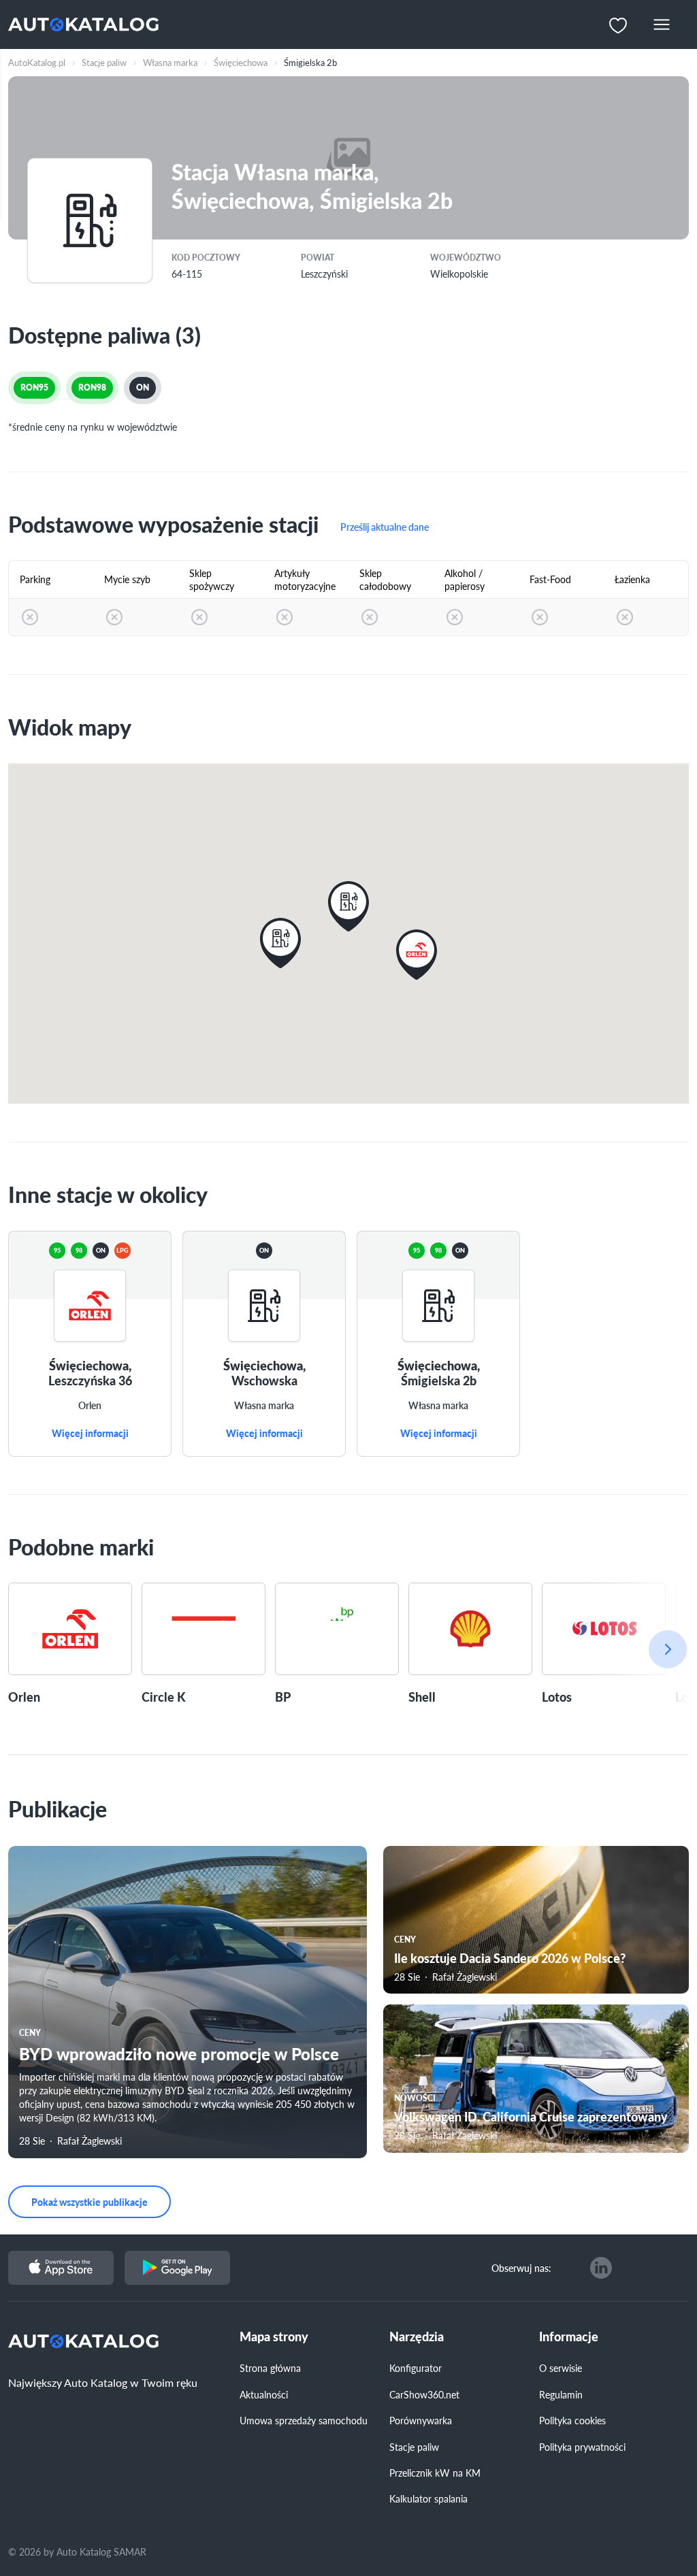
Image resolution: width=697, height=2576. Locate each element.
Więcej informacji (90, 1434)
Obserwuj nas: (521, 2268)
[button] (417, 955)
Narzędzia (417, 2337)
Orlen (90, 1406)
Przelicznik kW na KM (435, 2473)
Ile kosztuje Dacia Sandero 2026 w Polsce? (510, 1958)
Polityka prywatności (582, 2447)
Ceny (30, 2033)
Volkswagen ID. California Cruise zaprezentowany (531, 2116)
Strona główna (270, 2368)
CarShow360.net (424, 2394)
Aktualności (264, 2394)
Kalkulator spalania (428, 2498)
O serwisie (561, 2368)
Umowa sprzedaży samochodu (304, 2420)
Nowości (415, 2098)
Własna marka (264, 1406)
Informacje (569, 2337)
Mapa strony (274, 2337)
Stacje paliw (414, 2447)
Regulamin (561, 2394)
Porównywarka (421, 2420)
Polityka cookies (572, 2420)
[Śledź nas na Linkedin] (601, 2268)
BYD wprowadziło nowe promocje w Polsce (179, 2053)
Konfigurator (416, 2368)
